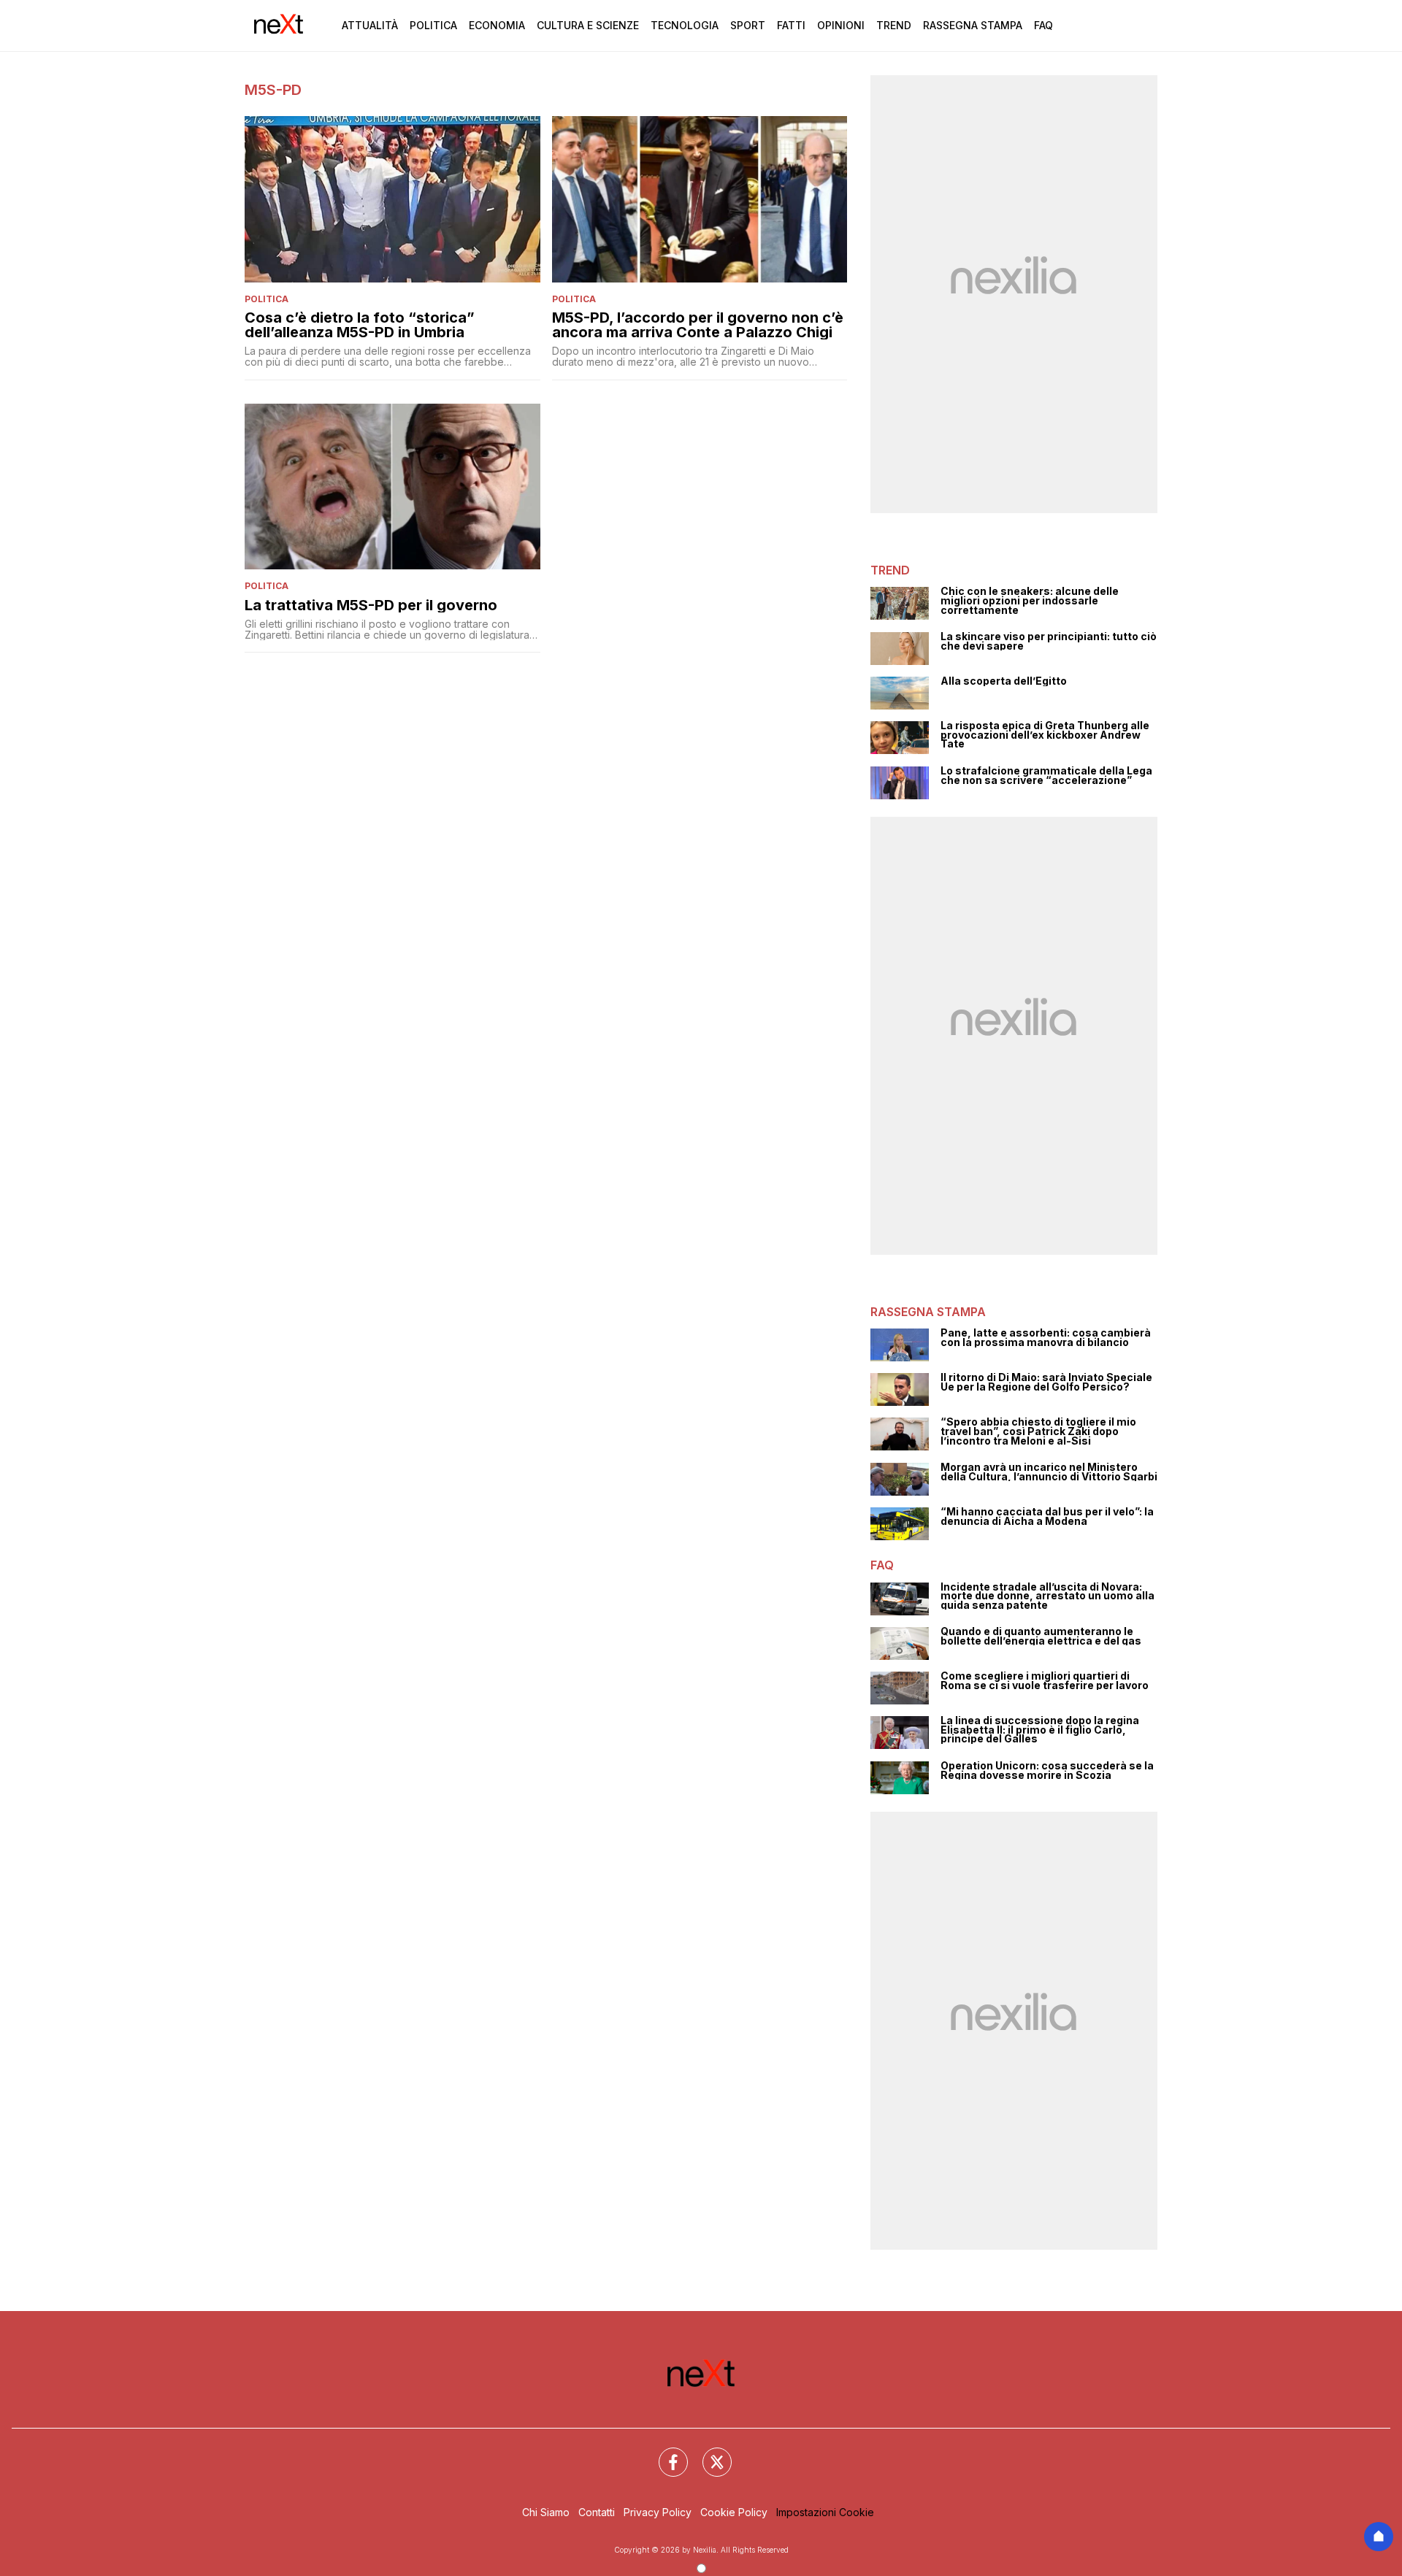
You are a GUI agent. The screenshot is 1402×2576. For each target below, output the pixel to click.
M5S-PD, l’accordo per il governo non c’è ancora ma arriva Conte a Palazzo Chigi (698, 325)
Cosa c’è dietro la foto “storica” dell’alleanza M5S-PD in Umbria (360, 325)
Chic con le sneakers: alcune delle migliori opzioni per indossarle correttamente (1030, 601)
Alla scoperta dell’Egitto (1004, 681)
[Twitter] (708, 2453)
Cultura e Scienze (588, 25)
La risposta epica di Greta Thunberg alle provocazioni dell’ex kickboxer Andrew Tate (1045, 735)
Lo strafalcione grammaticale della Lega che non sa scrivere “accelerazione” (1046, 776)
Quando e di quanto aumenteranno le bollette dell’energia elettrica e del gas (1041, 1636)
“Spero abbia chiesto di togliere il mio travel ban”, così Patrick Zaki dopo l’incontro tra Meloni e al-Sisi (1038, 1431)
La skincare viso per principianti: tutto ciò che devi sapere (1049, 641)
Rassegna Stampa (973, 25)
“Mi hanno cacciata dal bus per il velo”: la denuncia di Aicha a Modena (1047, 1516)
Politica (433, 25)
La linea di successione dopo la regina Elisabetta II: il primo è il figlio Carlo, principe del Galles (1040, 1730)
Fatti (791, 25)
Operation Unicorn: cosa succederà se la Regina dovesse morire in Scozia (1047, 1770)
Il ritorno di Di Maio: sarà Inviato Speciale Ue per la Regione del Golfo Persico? (1046, 1382)
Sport (748, 25)
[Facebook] (664, 2453)
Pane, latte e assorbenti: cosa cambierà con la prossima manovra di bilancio (1046, 1338)
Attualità (370, 25)
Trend (894, 25)
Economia (497, 25)
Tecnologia (685, 25)
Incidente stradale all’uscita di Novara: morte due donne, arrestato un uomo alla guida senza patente (1047, 1596)
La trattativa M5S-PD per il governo (371, 605)
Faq (1043, 25)
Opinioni (841, 25)
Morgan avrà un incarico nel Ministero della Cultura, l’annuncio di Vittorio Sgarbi (1049, 1472)
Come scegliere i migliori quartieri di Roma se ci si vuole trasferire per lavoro (1045, 1681)
